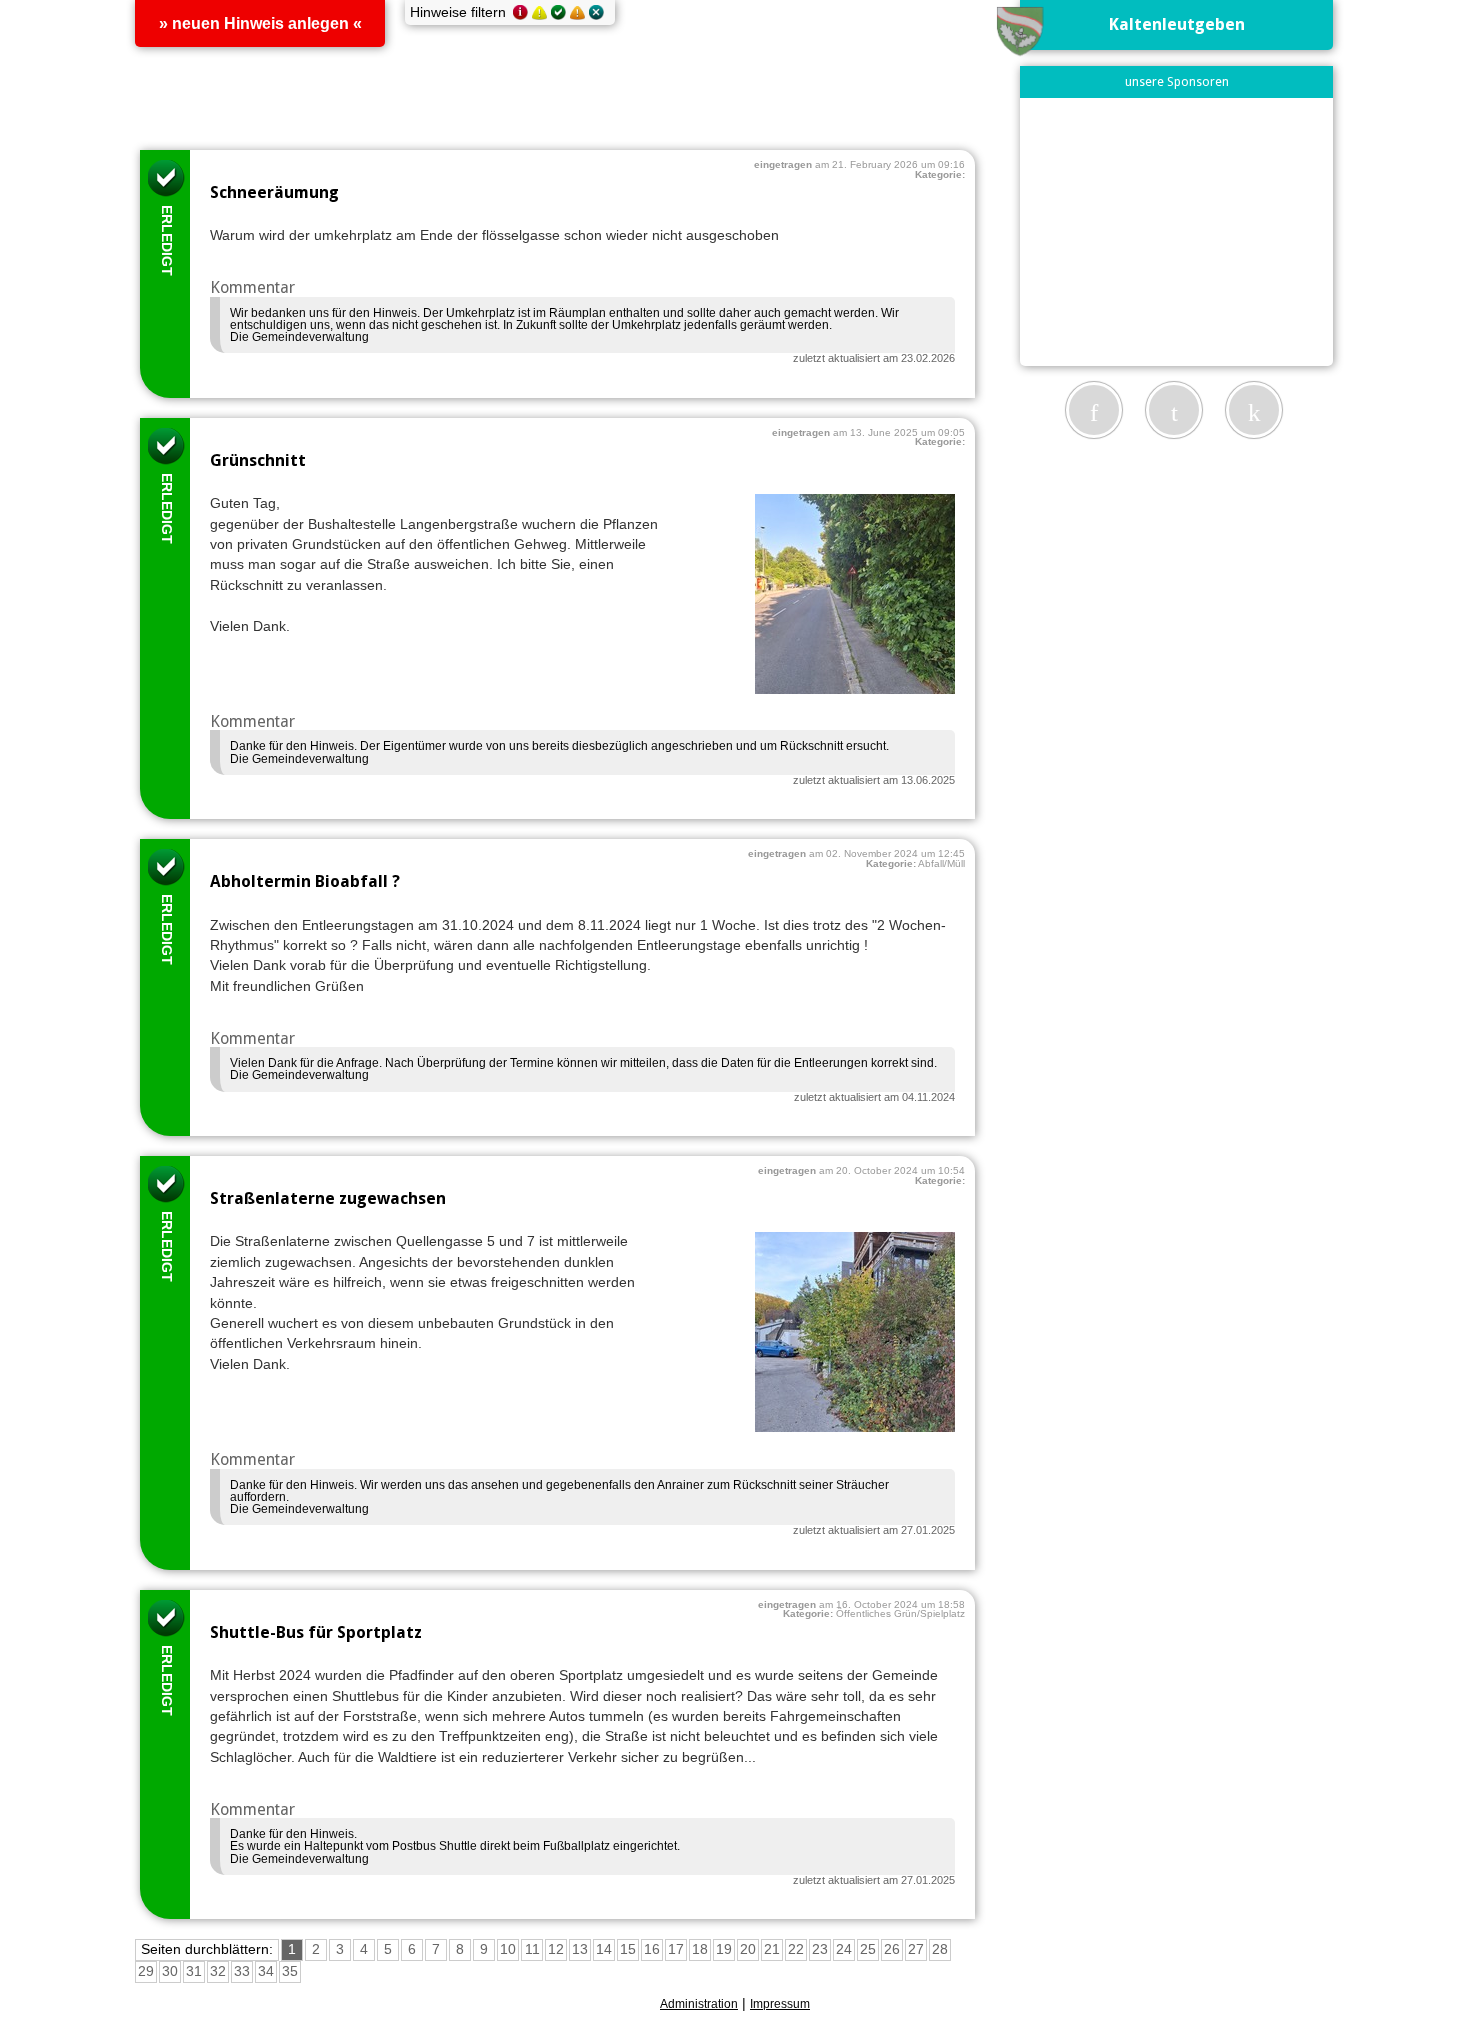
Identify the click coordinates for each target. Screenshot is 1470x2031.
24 (844, 1950)
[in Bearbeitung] (539, 14)
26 (892, 1950)
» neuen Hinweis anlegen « (260, 23)
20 (748, 1950)
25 (868, 1950)
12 (556, 1950)
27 (916, 1950)
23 (820, 1950)
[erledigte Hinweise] (558, 14)
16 (652, 1950)
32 (218, 1972)
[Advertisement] (1177, 231)
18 (700, 1950)
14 (604, 1950)
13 (580, 1950)
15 (628, 1950)
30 (170, 1972)
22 (796, 1950)
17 (676, 1950)
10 (508, 1950)
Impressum (780, 2004)
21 (772, 1950)
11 (532, 1950)
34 (266, 1972)
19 (724, 1950)
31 (194, 1972)
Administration (699, 2004)
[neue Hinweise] (520, 14)
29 (146, 1972)
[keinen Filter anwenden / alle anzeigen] (596, 14)
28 (940, 1950)
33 (242, 1972)
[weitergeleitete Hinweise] (577, 14)
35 (290, 1972)
